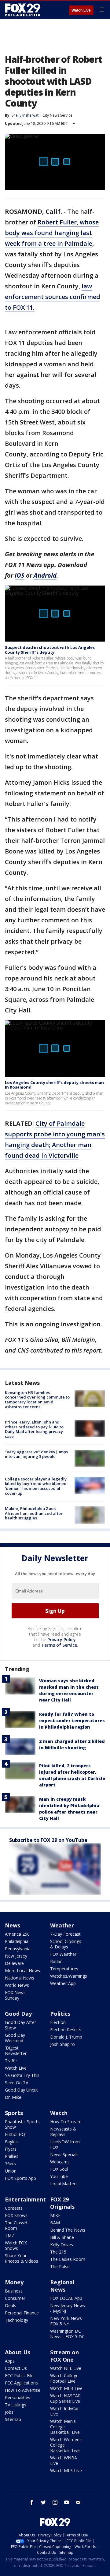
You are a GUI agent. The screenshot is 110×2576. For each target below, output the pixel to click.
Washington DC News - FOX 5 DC (67, 2334)
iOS (20, 575)
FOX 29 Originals (62, 2203)
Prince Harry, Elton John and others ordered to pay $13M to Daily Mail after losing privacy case (34, 1429)
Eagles (11, 2142)
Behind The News (68, 2230)
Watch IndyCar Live (64, 2411)
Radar (56, 1961)
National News (20, 1978)
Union (11, 2171)
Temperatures (64, 1969)
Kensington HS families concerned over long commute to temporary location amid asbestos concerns (37, 1400)
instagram (55, 2502)
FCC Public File (19, 2375)
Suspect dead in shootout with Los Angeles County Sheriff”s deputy (50, 650)
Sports (14, 2113)
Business (14, 2291)
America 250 (17, 1934)
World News (17, 1985)
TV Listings (16, 2405)
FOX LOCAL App (66, 2298)
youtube (67, 2502)
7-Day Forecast (65, 1934)
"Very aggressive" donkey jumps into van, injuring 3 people (36, 1454)
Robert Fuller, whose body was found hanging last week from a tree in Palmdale (52, 233)
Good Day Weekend (15, 2038)
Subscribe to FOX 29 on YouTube (48, 1840)
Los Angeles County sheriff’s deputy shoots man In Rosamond (54, 1085)
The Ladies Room (68, 2259)
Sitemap (13, 2419)
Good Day (18, 2014)
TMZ (10, 2235)
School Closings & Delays (66, 1944)
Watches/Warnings (69, 1976)
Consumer (15, 2298)
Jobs (9, 2412)
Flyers (11, 2149)
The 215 (58, 2252)
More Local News (22, 1971)
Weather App (63, 1983)
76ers (10, 2164)
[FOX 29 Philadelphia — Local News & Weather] (23, 10)
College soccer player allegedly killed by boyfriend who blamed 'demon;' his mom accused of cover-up (36, 1486)
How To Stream (66, 2122)
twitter (43, 2502)
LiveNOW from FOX (65, 2144)
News (13, 1925)
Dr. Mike (13, 2097)
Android (45, 575)
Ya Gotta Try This (22, 2075)
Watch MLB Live (66, 2388)
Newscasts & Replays (63, 2132)
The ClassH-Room (17, 2225)
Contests (14, 2208)
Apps (10, 2361)
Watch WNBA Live (64, 2460)
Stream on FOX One (64, 2356)
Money (14, 2282)
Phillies (12, 2156)
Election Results (66, 2030)
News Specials (64, 2154)
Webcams (60, 2162)
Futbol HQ (15, 2134)
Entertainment (25, 2199)
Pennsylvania (18, 1949)
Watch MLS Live (66, 2470)
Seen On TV (16, 2083)
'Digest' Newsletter (16, 2051)
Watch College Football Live (64, 2378)
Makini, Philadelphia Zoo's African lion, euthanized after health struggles (34, 1513)
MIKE (55, 2215)
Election (58, 2022)
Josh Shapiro (62, 2044)
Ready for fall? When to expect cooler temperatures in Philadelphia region (72, 1721)
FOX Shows (16, 2215)
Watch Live (81, 10)
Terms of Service (59, 1645)
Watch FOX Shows (16, 2245)
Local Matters (64, 2184)
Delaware (14, 1963)
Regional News (62, 2286)
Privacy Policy (62, 1640)
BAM (55, 2223)
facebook (32, 2502)
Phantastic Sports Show (22, 2124)
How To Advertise (23, 2390)
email (78, 2502)
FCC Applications (21, 2383)
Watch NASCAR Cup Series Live (65, 2398)
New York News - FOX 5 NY (67, 2321)
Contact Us (16, 2368)
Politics (60, 2014)
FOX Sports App (20, 2178)
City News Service (57, 115)
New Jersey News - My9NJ (68, 2308)
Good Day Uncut (21, 2090)
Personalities (18, 2397)
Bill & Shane (62, 2237)
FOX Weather (63, 1954)
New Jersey (16, 1956)
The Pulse (60, 2266)
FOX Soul (59, 2169)
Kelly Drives (62, 2245)
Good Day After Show (20, 2025)
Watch (59, 2113)
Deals (11, 2305)
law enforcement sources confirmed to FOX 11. (53, 297)
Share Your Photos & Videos (22, 2258)
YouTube (59, 2176)
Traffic (11, 2061)
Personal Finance (22, 2313)
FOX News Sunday (15, 1995)
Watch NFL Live (66, 2368)
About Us (18, 2352)
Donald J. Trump (66, 2037)
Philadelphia (17, 1941)
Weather (62, 1925)
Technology (16, 2320)
